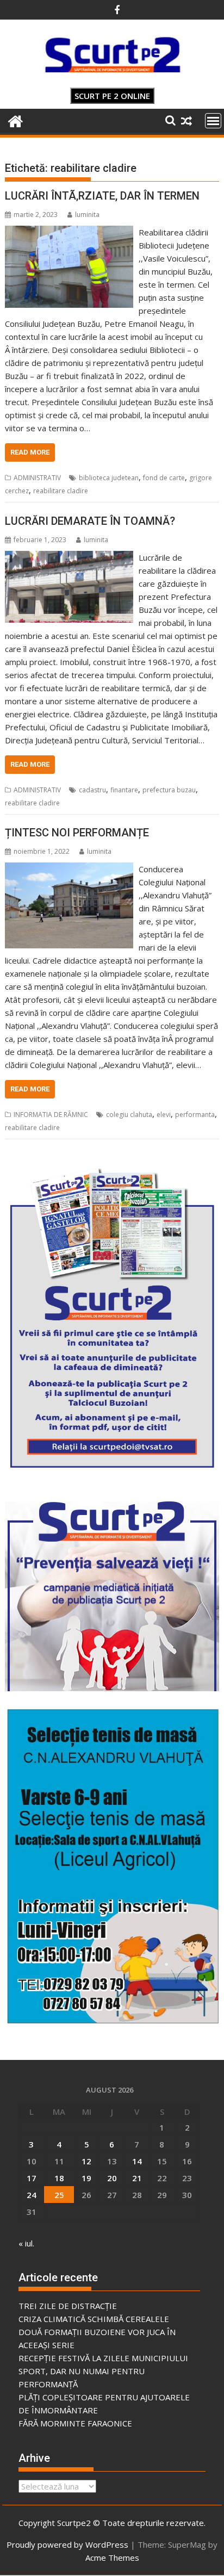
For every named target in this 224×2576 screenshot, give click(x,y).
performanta (195, 1115)
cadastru (92, 790)
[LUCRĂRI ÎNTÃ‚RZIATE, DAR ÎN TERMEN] (69, 232)
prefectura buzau (169, 790)
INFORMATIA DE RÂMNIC (51, 1115)
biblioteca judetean (109, 478)
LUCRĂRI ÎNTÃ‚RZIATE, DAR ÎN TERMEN (102, 196)
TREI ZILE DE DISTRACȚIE (68, 2306)
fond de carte (164, 478)
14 (137, 2161)
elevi (164, 1115)
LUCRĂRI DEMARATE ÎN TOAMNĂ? (90, 521)
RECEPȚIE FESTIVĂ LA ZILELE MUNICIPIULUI (103, 2358)
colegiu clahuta (129, 1115)
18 (59, 2178)
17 (32, 2178)
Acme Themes (112, 2558)
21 (137, 2178)
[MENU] (213, 121)
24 (32, 2195)
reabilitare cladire (61, 491)
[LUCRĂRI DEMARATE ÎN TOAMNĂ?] (69, 557)
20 (112, 2178)
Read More (30, 452)
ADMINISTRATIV (37, 478)
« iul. (26, 2243)
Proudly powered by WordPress (67, 2544)
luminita (87, 215)
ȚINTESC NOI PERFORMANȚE (77, 833)
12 (86, 2161)
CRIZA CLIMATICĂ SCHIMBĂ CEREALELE (94, 2319)
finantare (124, 790)
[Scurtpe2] (15, 120)
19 (86, 2178)
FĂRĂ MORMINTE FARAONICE (75, 2423)
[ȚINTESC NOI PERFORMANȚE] (69, 869)
